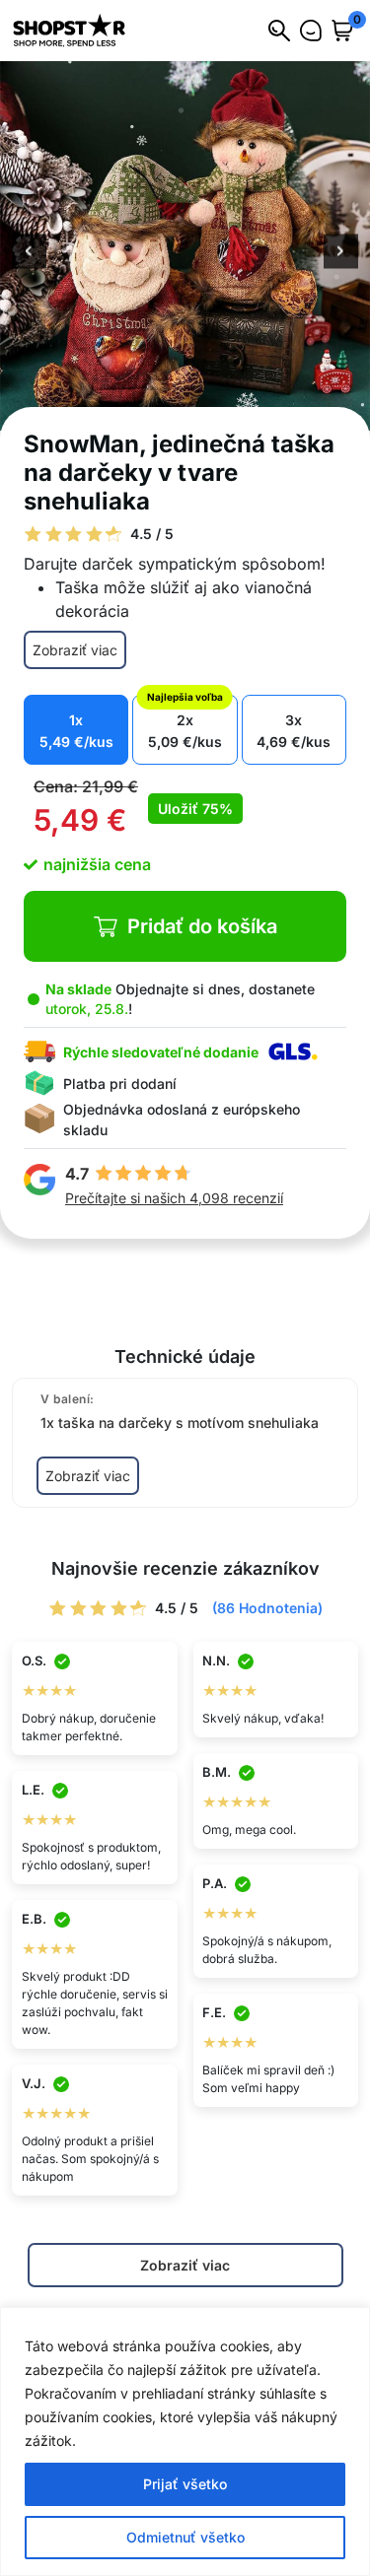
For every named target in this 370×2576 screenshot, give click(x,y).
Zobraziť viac (75, 650)
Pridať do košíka (202, 926)
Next (341, 252)
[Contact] (311, 31)
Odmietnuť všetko (185, 2537)
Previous (29, 252)
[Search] (279, 31)
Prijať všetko (185, 2484)
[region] (185, 2441)
